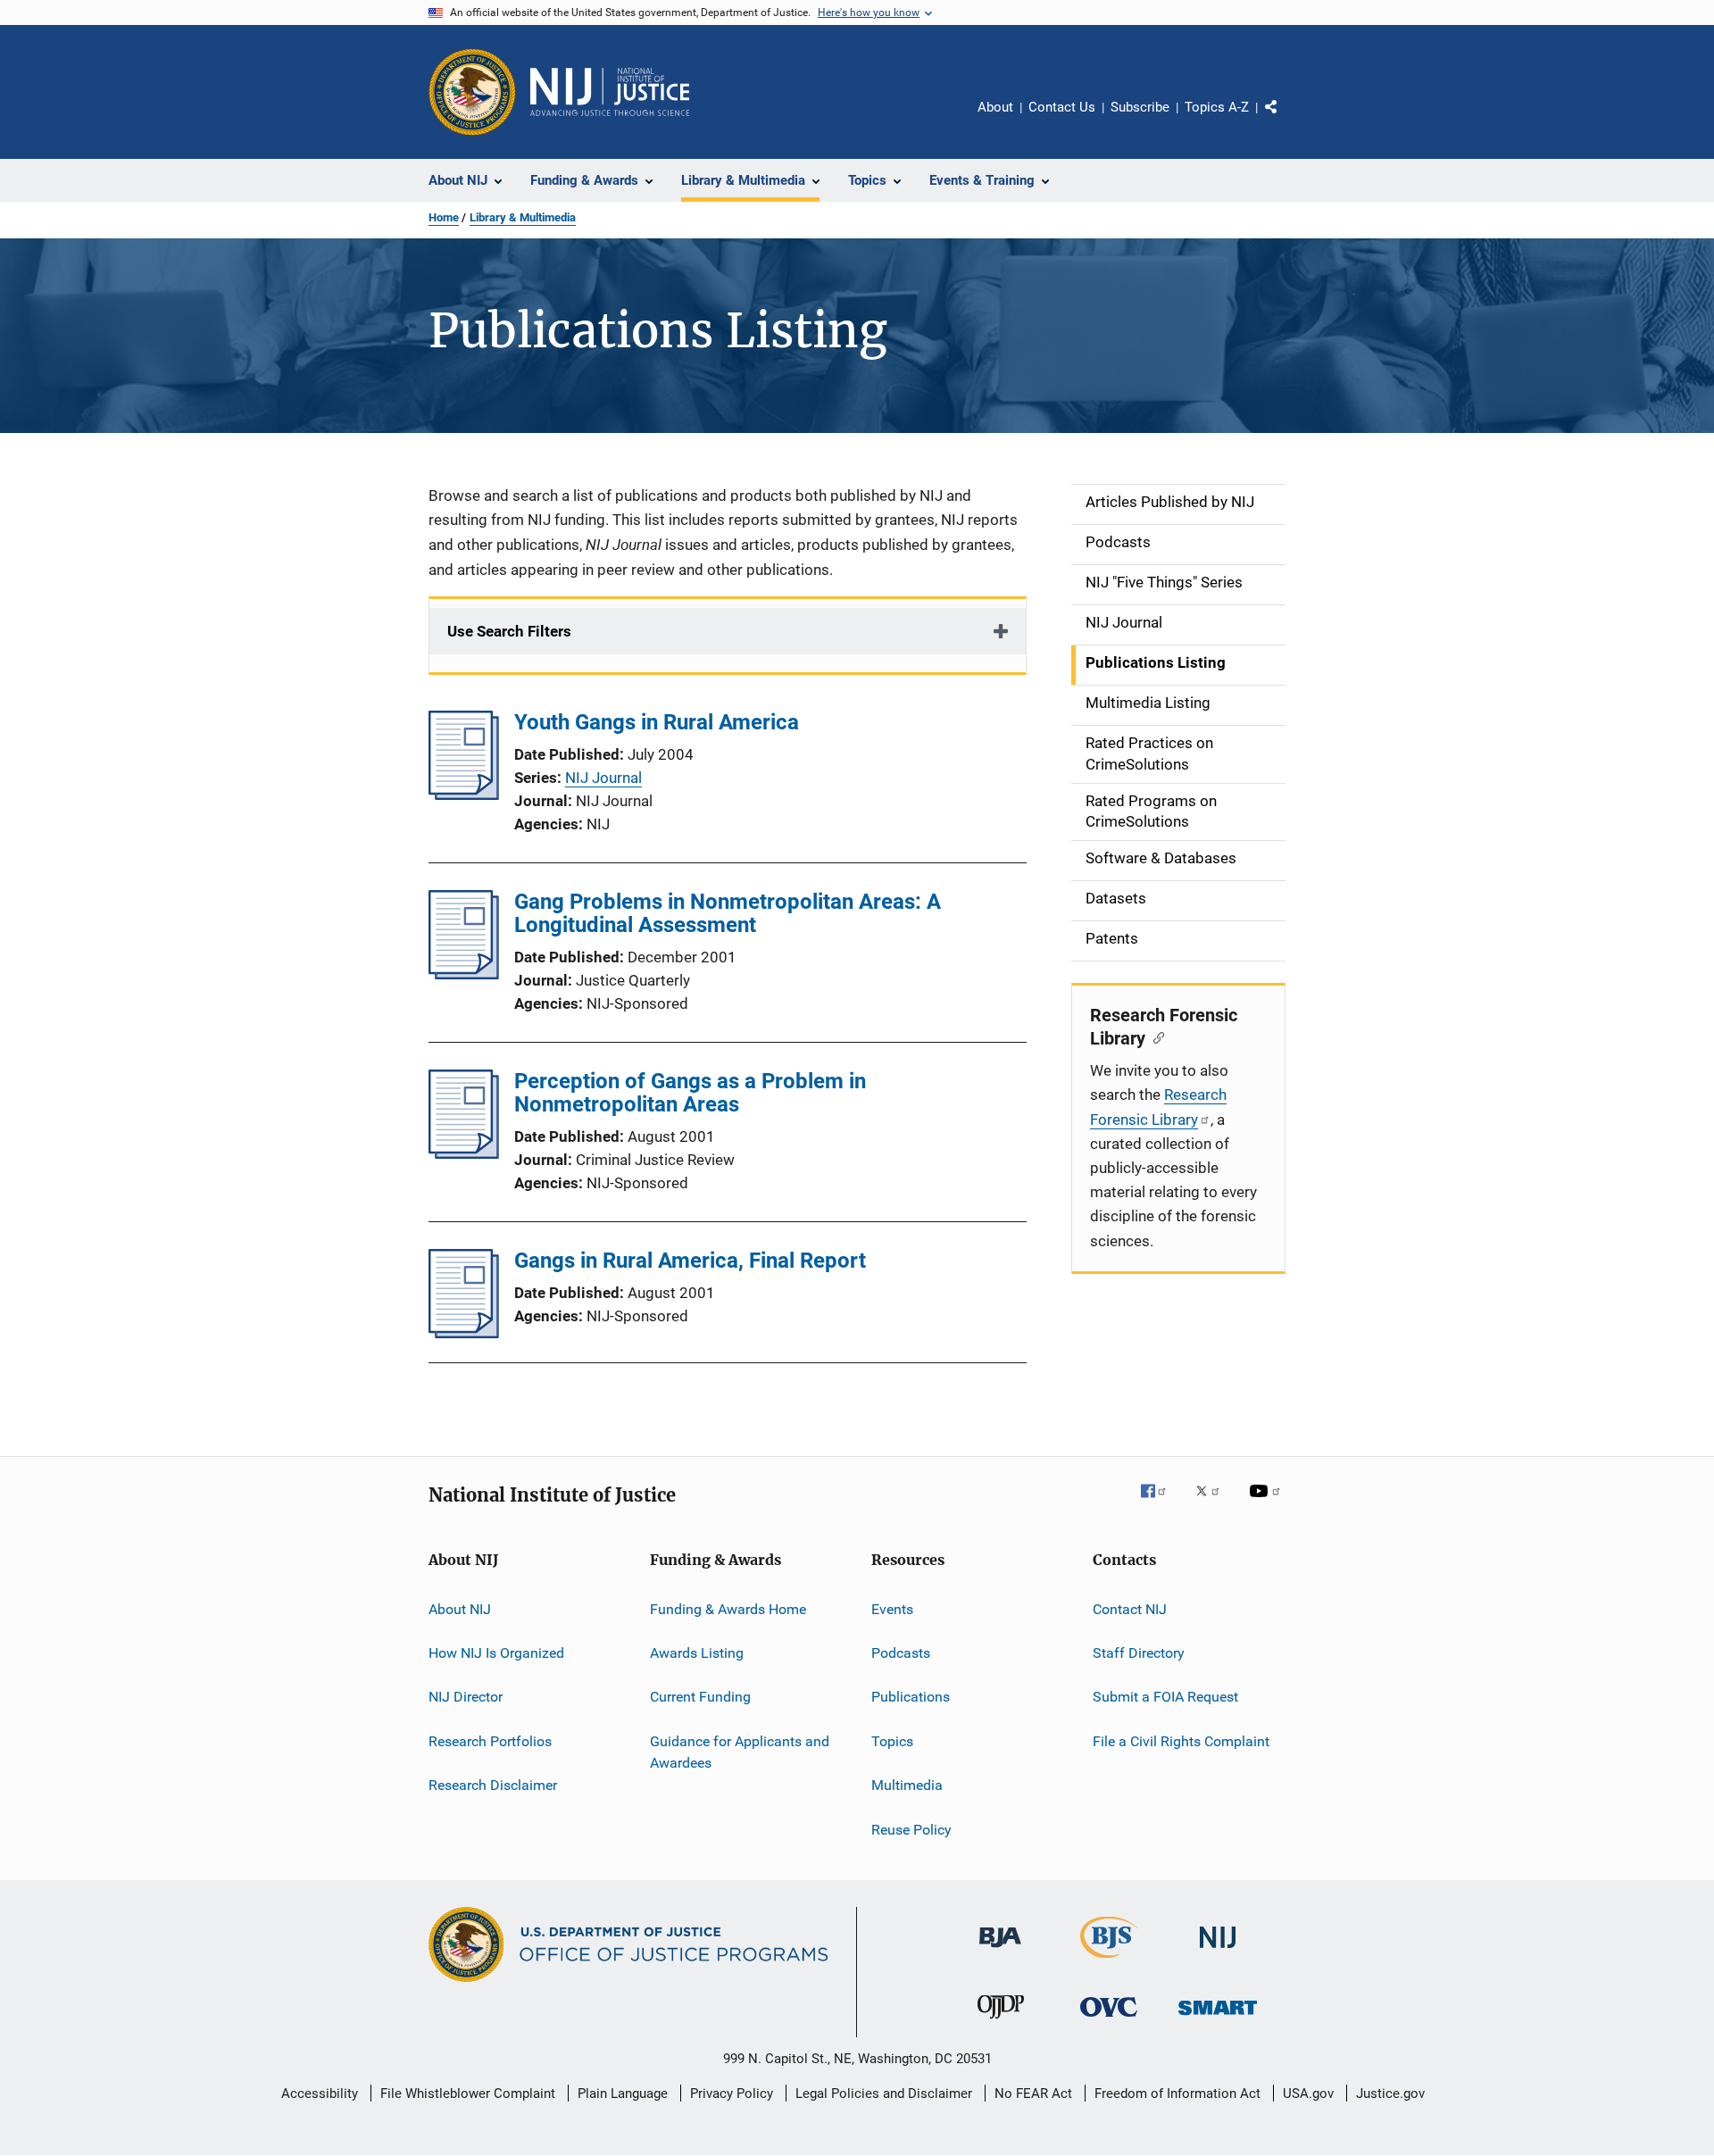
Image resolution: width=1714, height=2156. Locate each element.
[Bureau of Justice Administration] (1000, 1951)
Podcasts (901, 1653)
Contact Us (1062, 107)
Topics (892, 1741)
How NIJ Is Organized (496, 1653)
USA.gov (1308, 2094)
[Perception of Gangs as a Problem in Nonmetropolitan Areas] (464, 1153)
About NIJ (460, 1609)
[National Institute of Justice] (1218, 1951)
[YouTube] (1268, 1503)
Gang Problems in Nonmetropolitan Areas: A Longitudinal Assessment (728, 913)
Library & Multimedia (523, 217)
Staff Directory (1139, 1653)
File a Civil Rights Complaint (1181, 1741)
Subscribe (1140, 107)
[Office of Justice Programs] (472, 92)
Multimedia (907, 1785)
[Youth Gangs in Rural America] (464, 795)
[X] (1214, 1503)
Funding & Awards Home (728, 1609)
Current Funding (700, 1697)
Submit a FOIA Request (1165, 1697)
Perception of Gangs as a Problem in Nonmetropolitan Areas (690, 1093)
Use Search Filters (509, 631)
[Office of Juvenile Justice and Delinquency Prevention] (1001, 2022)
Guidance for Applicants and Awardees (740, 1752)
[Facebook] (1161, 1503)
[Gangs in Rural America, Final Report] (464, 1333)
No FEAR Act (1033, 2094)
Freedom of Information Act (1177, 2094)
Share (1285, 120)
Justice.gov (1390, 2094)
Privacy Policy (732, 2094)
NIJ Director (466, 1697)
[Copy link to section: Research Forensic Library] (1155, 1036)
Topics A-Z (1217, 107)
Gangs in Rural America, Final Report (690, 1261)
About (995, 107)
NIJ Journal (603, 778)
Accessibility (320, 2094)
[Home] (610, 92)
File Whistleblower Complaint (468, 2094)
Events (892, 1609)
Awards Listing (697, 1653)
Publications (911, 1697)
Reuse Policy (911, 1829)
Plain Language (623, 2094)
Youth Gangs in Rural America (657, 722)
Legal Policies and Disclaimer (884, 2094)
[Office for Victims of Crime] (1109, 2020)
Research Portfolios (490, 1741)
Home (444, 217)
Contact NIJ (1130, 1609)
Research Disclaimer (493, 1785)
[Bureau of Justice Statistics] (1109, 1961)
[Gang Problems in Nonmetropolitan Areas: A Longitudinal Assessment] (464, 974)
